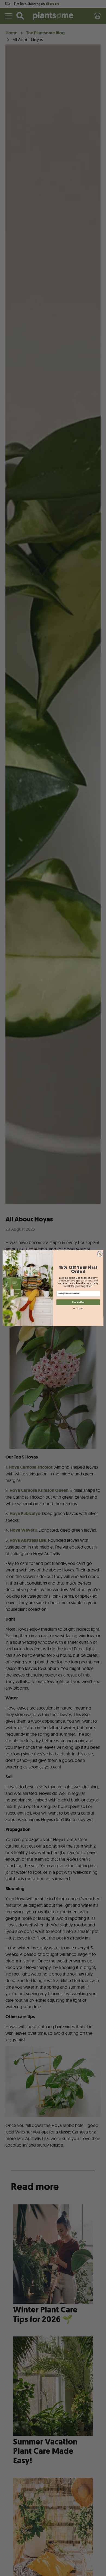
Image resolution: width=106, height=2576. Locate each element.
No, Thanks (78, 1308)
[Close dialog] (100, 1254)
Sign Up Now (78, 1302)
